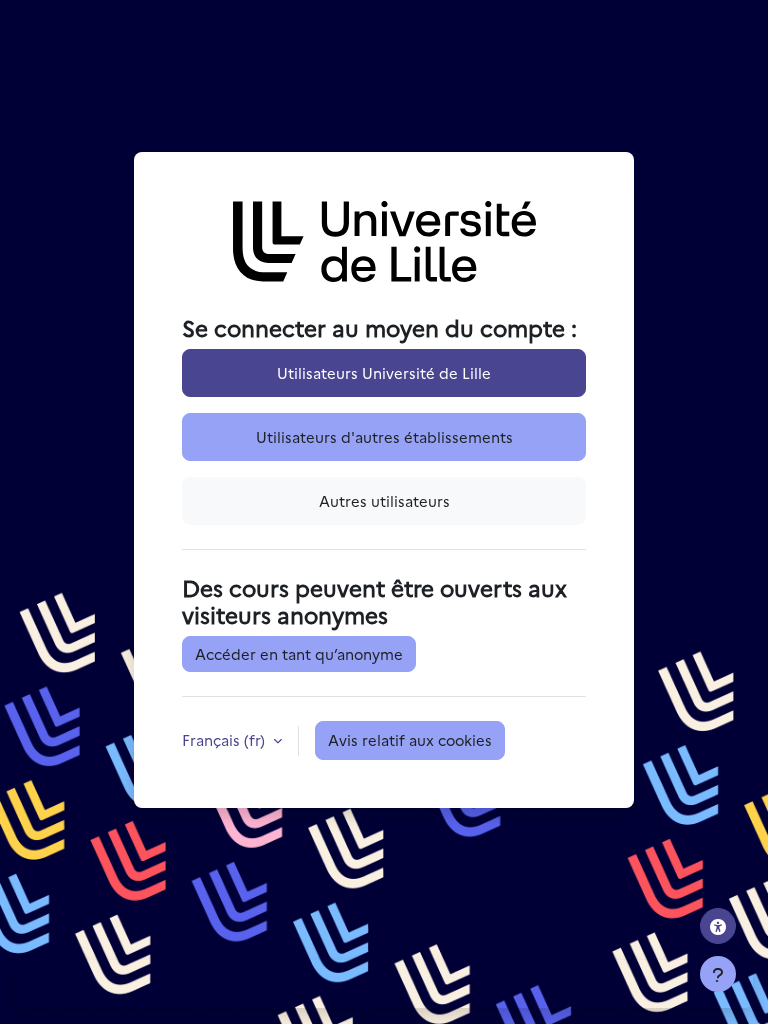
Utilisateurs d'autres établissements (384, 436)
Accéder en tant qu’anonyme (299, 653)
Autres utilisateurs (384, 500)
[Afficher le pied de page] (718, 974)
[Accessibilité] (718, 926)
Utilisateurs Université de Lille (384, 372)
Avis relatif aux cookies (410, 739)
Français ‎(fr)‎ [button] (225, 739)
